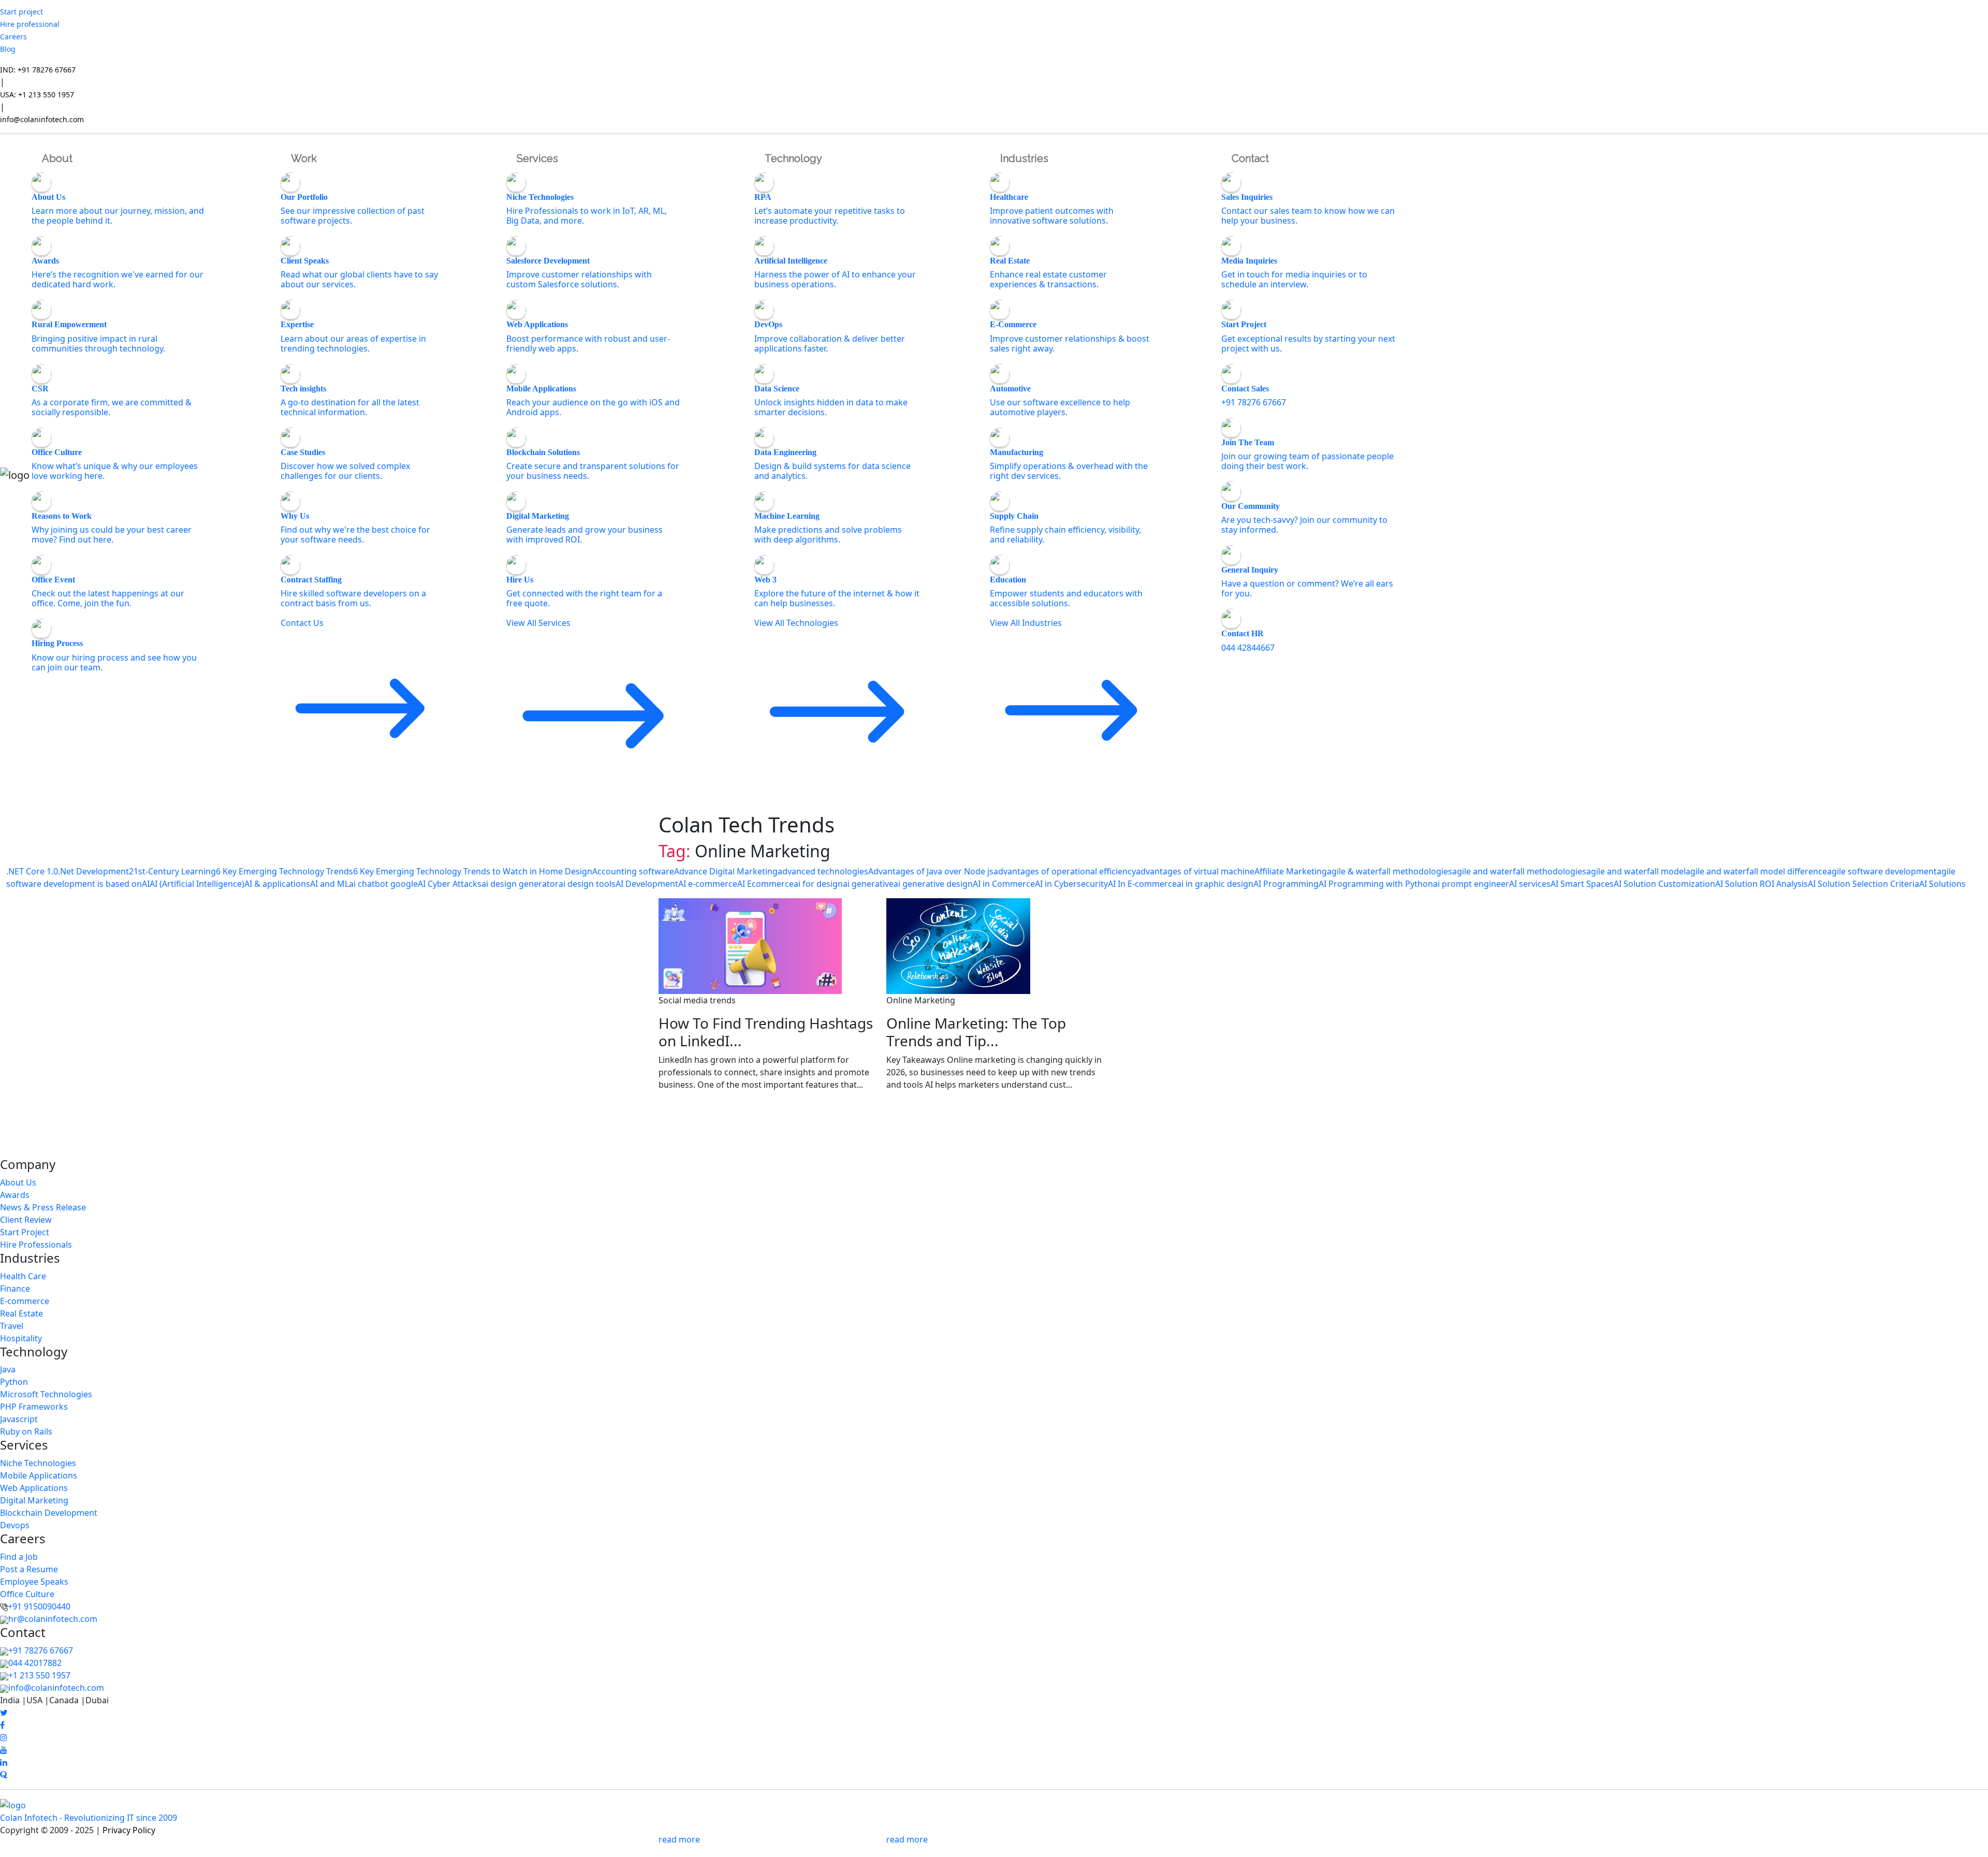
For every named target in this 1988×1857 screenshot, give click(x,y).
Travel (12, 1326)
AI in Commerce (1004, 884)
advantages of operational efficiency (1065, 871)
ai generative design (933, 884)
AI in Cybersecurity (1071, 884)
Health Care (23, 1276)
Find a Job (19, 1557)
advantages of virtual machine (1195, 871)
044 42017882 (35, 1663)
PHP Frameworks (34, 1407)
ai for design (818, 884)
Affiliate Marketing (1291, 871)
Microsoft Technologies (46, 1394)
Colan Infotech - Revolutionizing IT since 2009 (89, 1818)
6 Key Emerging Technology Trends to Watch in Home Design (473, 871)
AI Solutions (1942, 884)
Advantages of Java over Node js (931, 871)
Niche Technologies (38, 1463)
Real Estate (21, 1313)
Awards (15, 1195)
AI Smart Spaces (1582, 884)
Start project (21, 12)
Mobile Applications (39, 1475)
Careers (13, 36)
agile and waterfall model (1636, 871)
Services (537, 158)
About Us (18, 1182)
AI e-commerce (708, 884)
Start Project (25, 1232)
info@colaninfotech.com (42, 119)
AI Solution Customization (1664, 884)
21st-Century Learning (172, 871)
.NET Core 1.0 (32, 871)
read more (679, 1839)
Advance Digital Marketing (726, 871)
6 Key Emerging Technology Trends (284, 871)
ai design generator (520, 884)
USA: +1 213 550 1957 (37, 94)
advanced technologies (823, 871)
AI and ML (330, 884)
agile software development (1882, 871)
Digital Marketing (34, 1500)
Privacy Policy (129, 1830)
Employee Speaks (34, 1582)
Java (8, 1369)
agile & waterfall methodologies (1390, 871)
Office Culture (27, 1594)
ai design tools (587, 884)
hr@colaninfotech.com (53, 1619)
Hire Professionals (36, 1245)
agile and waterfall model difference (1756, 871)
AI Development (647, 884)
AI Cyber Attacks (450, 884)
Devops (15, 1525)
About (57, 158)
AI (146, 884)
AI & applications (277, 884)
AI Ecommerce (765, 884)
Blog (8, 49)
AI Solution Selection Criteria (1863, 884)
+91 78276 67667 (41, 1650)
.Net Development (93, 871)
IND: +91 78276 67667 (38, 70)
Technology (793, 158)
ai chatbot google (383, 884)
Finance (15, 1289)
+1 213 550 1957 (39, 1675)
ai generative (868, 884)
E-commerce (25, 1301)
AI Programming (1286, 884)
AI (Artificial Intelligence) (197, 884)
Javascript (19, 1419)
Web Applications (34, 1488)
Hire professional (30, 24)
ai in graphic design (1215, 884)
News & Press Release (43, 1207)
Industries (1024, 158)
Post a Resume (29, 1569)
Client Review (26, 1220)
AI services (1530, 884)
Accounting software (633, 871)
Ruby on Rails (26, 1431)
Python (14, 1382)
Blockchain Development (49, 1513)
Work (304, 158)
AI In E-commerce (1142, 884)
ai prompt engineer (1471, 884)
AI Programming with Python (1376, 884)
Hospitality (21, 1338)
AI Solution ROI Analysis (1762, 884)
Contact (1250, 158)
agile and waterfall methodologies (1519, 871)
